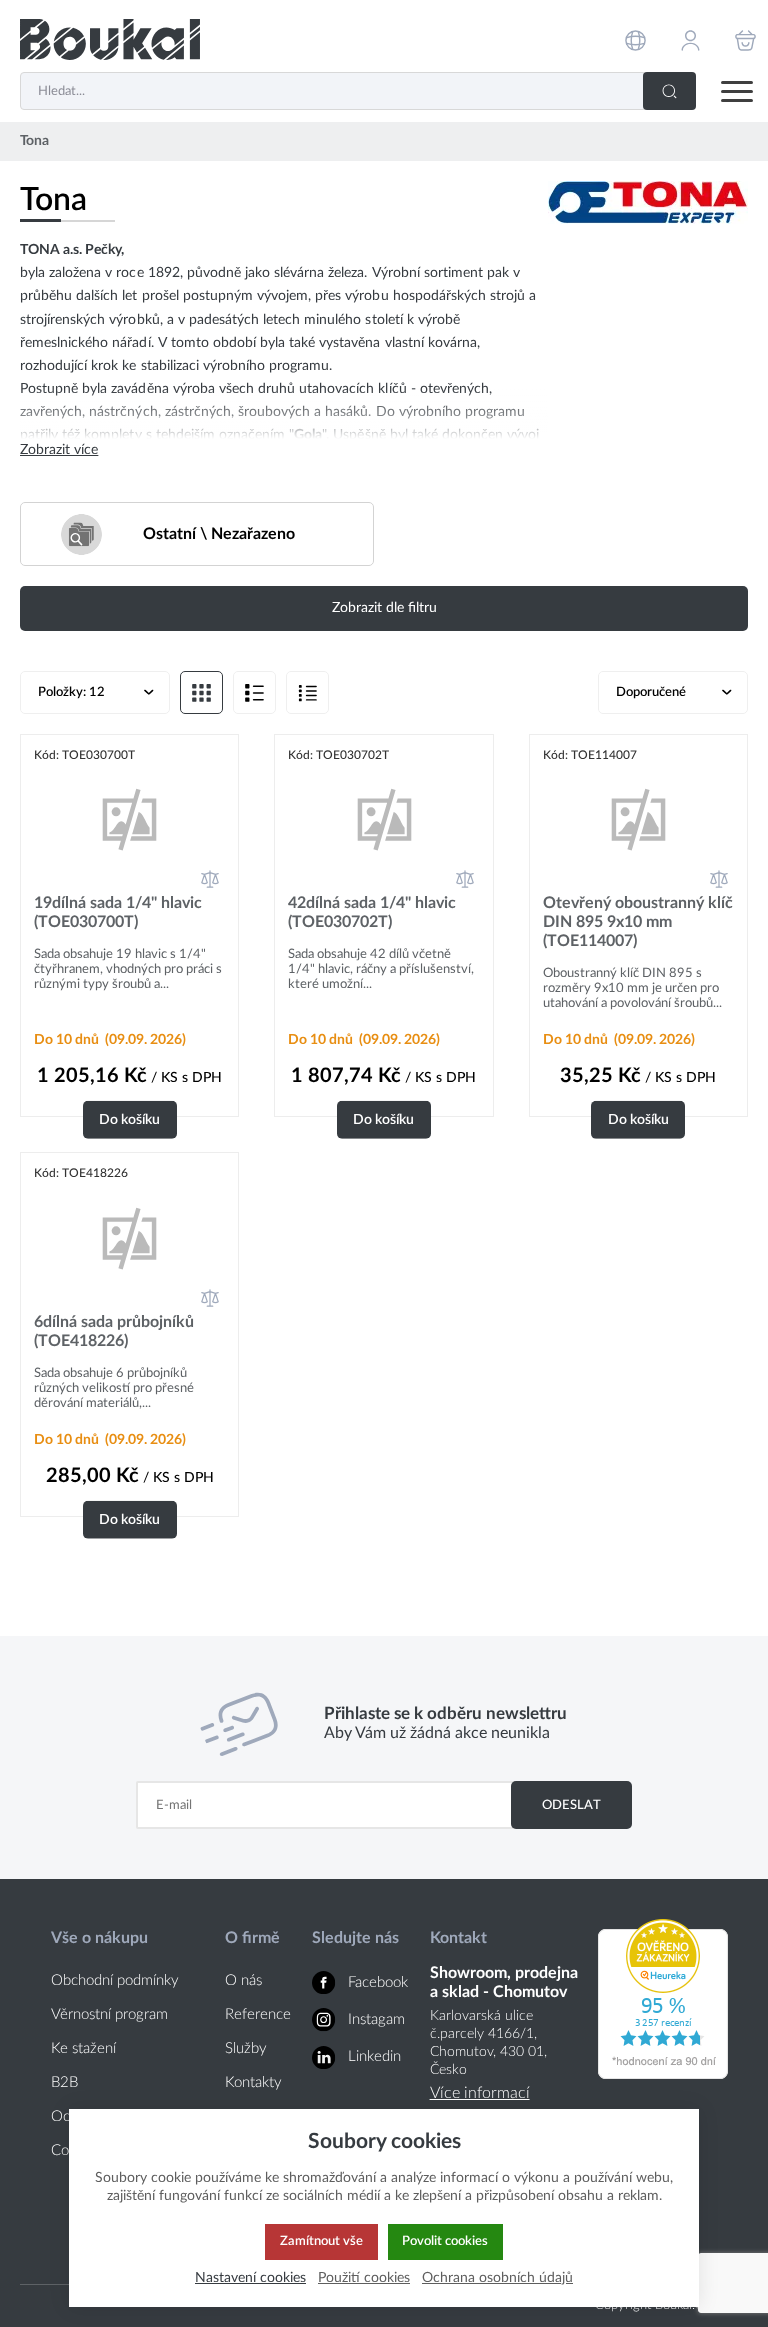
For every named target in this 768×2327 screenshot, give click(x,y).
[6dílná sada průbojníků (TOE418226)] (129, 1237)
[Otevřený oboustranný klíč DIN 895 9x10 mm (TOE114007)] (638, 819)
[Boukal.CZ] (110, 39)
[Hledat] (669, 91)
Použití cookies (364, 2277)
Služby (246, 2048)
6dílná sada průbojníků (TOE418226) (114, 1331)
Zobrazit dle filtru (384, 608)
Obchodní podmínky (115, 1980)
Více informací (480, 2093)
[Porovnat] (210, 879)
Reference (258, 2014)
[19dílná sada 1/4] (129, 819)
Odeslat (571, 1805)
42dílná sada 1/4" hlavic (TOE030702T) (372, 912)
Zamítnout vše (321, 2241)
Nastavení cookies (250, 2277)
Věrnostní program (109, 2014)
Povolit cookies (445, 2241)
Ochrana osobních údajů (497, 2277)
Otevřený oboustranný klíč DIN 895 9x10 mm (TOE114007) (638, 922)
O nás (243, 1980)
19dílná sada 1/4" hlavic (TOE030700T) (118, 912)
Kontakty (253, 2082)
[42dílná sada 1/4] (383, 819)
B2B (64, 2082)
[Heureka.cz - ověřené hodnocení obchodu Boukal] (663, 2074)
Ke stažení (83, 2048)
